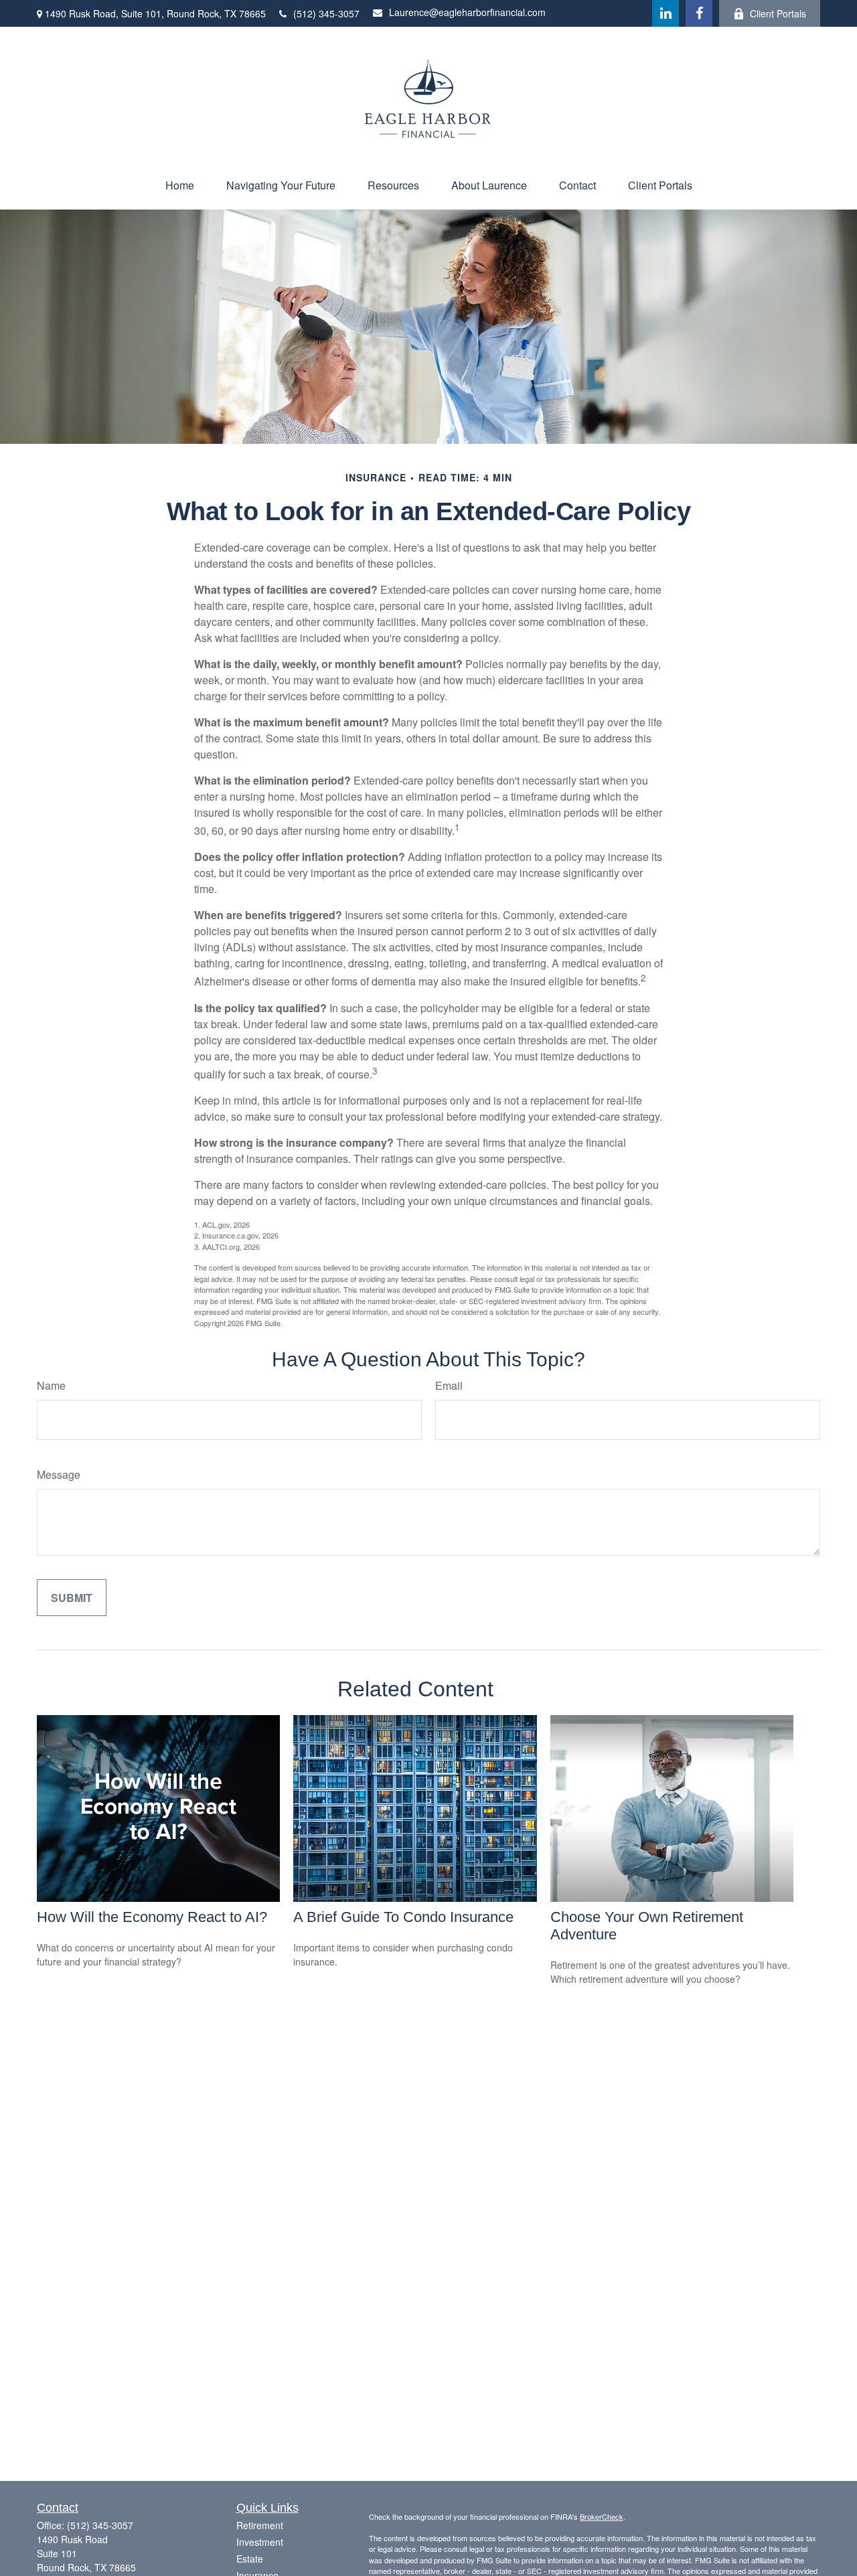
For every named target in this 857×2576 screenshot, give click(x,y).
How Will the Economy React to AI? (152, 1917)
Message (59, 1474)
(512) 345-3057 (326, 13)
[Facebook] (699, 13)
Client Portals (778, 13)
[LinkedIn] (666, 13)
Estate (250, 2559)
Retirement (260, 2525)
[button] (180, 185)
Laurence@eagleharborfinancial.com (467, 12)
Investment (260, 2542)
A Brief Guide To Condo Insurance (403, 1917)
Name (51, 1385)
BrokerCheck (602, 2516)
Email (449, 1385)
